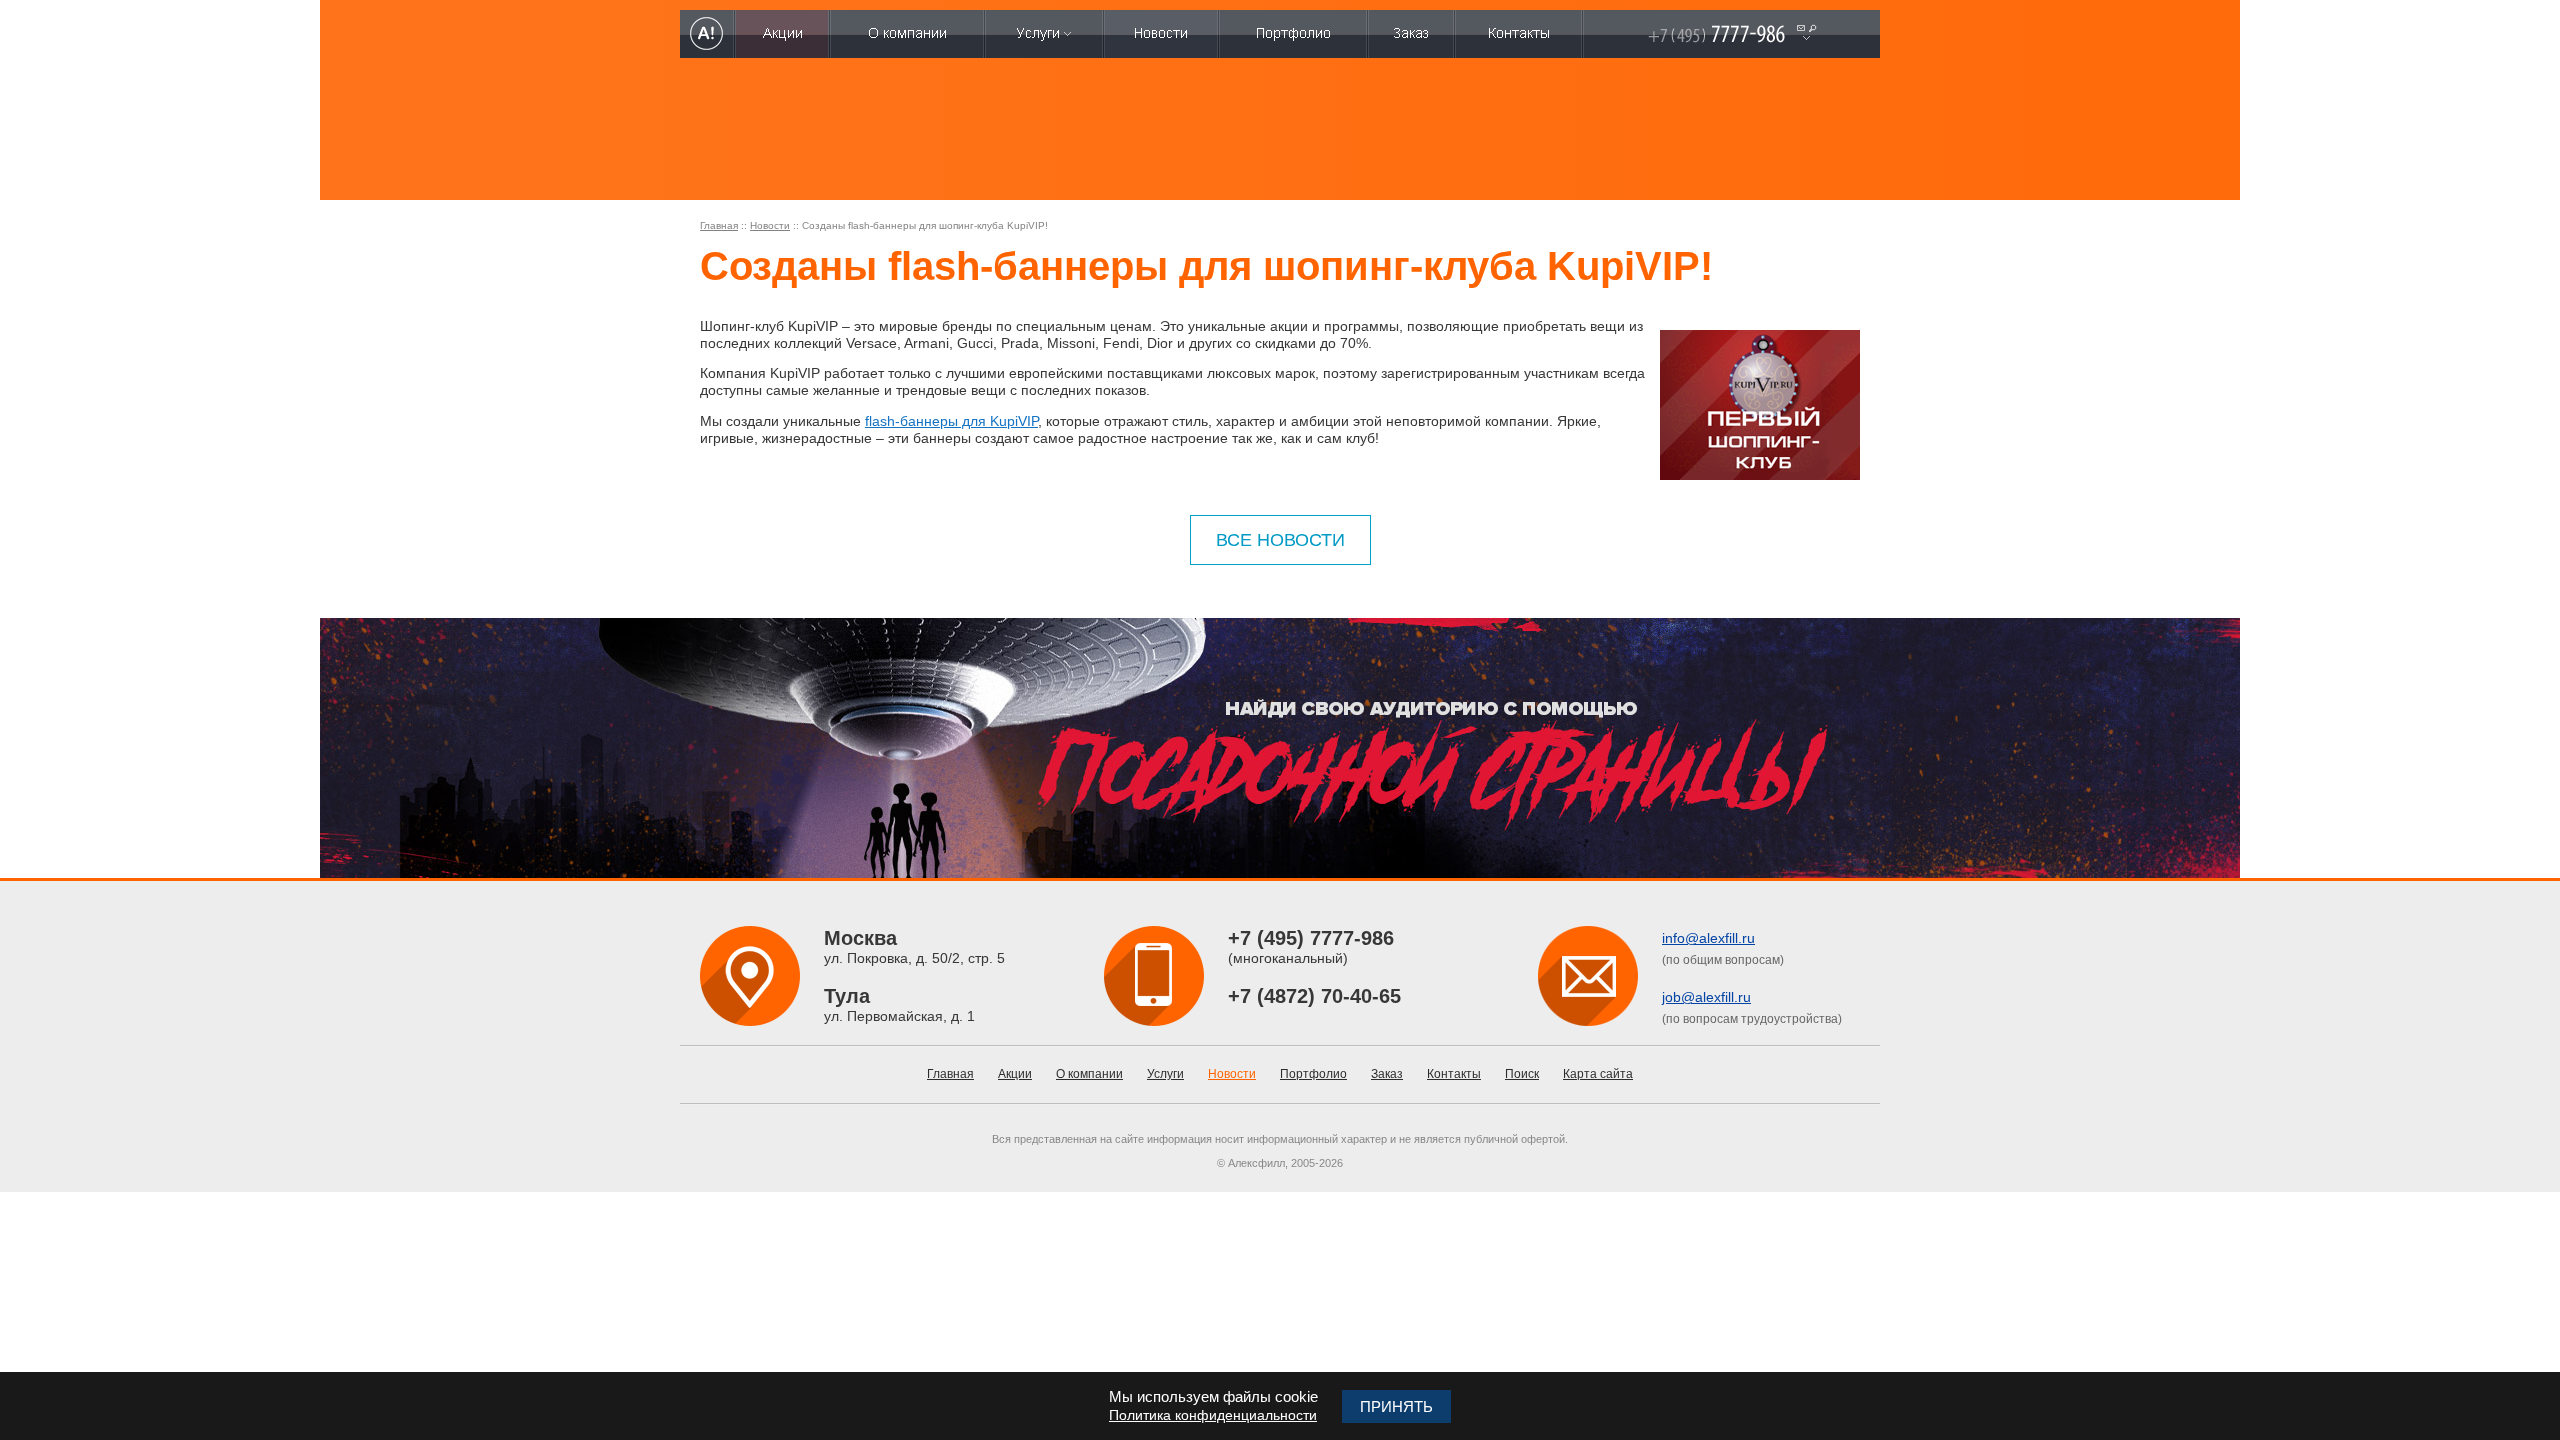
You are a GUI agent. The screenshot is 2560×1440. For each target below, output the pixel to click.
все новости (1280, 540)
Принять (1396, 1406)
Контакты (1454, 1074)
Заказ (1387, 1074)
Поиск (1522, 1074)
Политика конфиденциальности (1213, 1415)
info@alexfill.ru (1708, 938)
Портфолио (1313, 1074)
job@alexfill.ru (1706, 997)
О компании (1089, 1074)
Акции (1015, 1074)
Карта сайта (1598, 1074)
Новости (770, 225)
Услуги (1165, 1074)
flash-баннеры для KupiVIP (951, 421)
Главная (719, 225)
